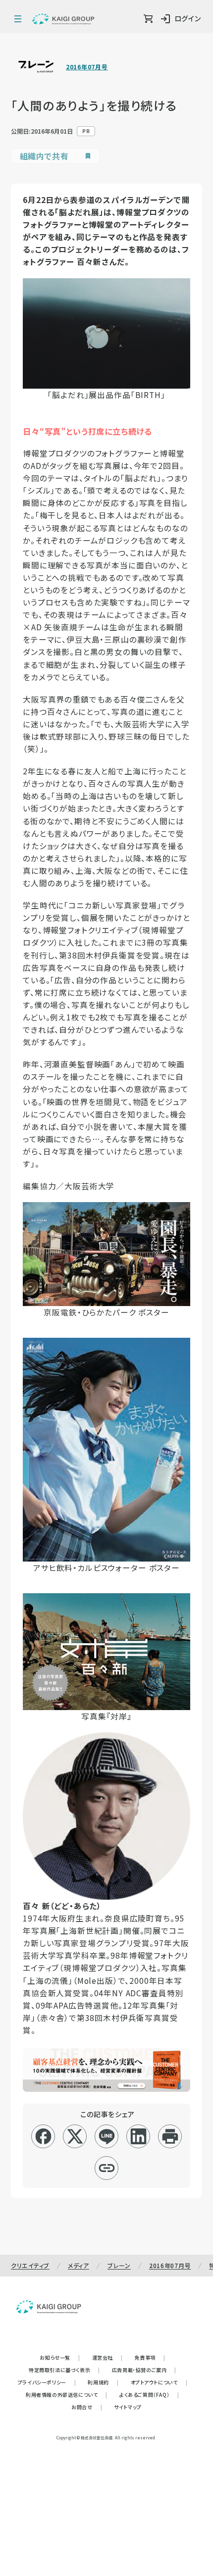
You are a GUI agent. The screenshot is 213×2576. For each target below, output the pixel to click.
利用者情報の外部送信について (67, 2395)
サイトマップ (128, 2407)
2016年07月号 (87, 67)
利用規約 (103, 2382)
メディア (79, 2265)
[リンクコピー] (107, 2168)
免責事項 (150, 2357)
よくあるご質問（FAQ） (149, 2395)
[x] (75, 2136)
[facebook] (43, 2136)
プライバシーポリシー (47, 2382)
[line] (107, 2136)
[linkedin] (138, 2136)
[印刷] (170, 2136)
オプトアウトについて (159, 2382)
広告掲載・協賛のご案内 (144, 2370)
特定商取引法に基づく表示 (64, 2370)
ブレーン (119, 2265)
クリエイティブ (30, 2265)
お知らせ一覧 (60, 2357)
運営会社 (107, 2357)
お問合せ (87, 2407)
